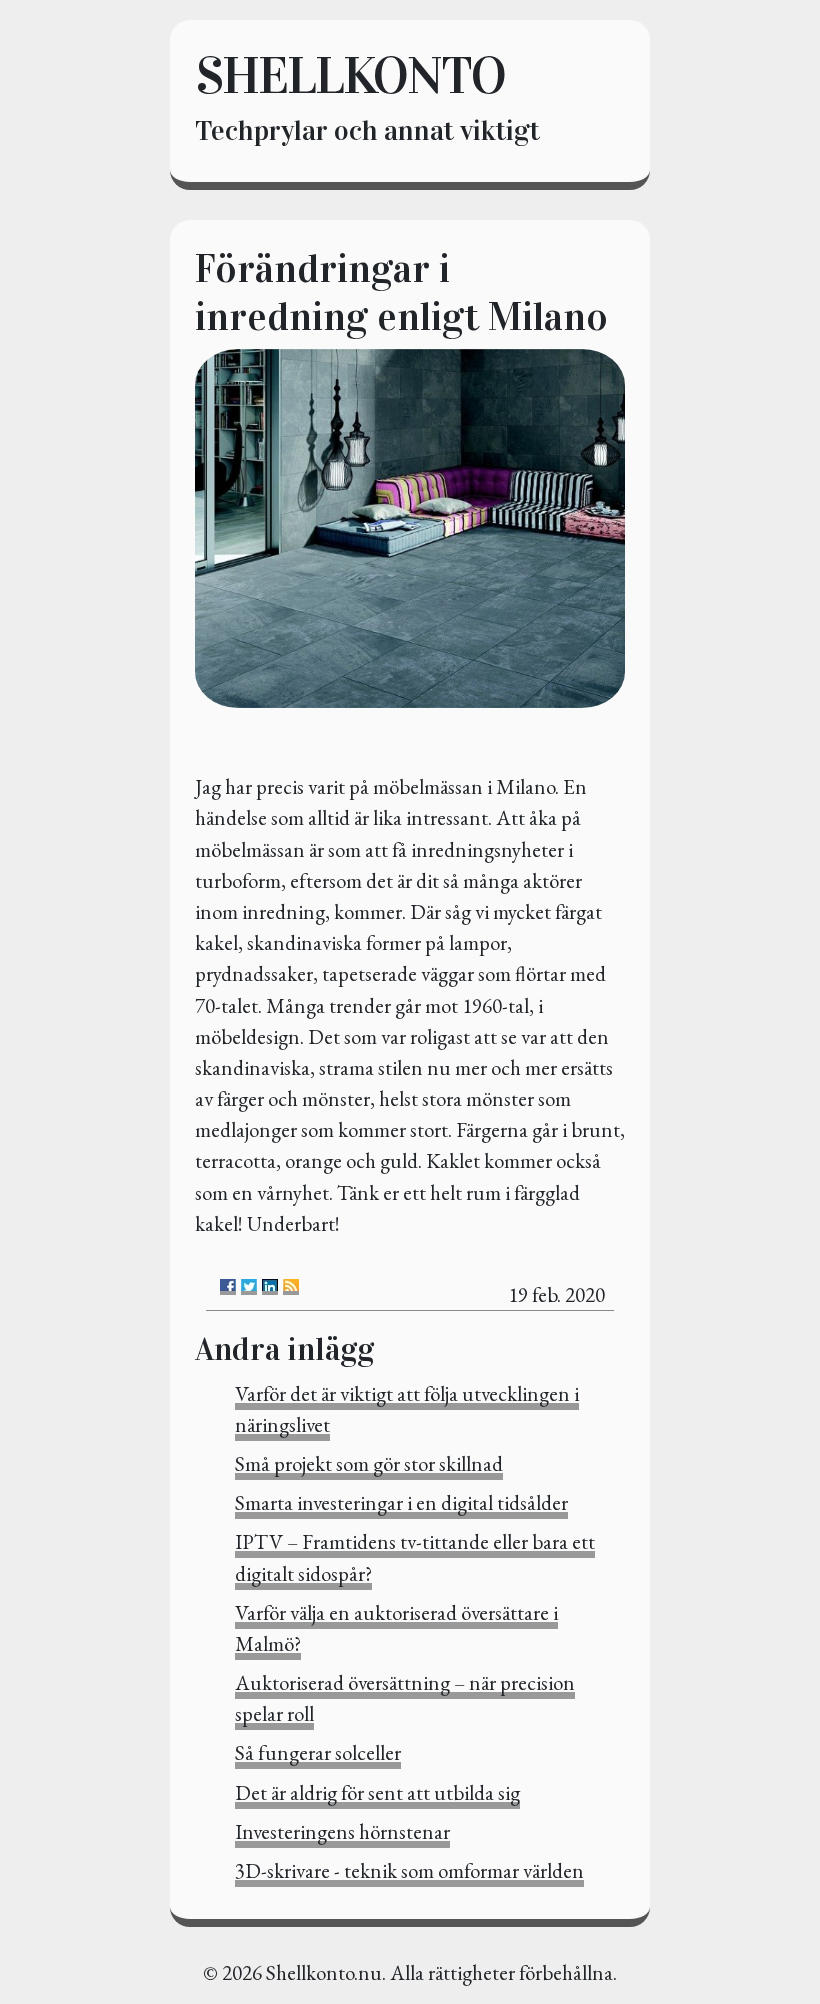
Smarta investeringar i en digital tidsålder (401, 1502)
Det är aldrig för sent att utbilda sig (377, 1792)
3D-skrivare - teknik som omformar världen (409, 1870)
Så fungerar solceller (318, 1752)
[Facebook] (228, 1287)
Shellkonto (350, 75)
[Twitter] (249, 1287)
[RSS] (291, 1287)
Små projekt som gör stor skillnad (369, 1463)
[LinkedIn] (270, 1287)
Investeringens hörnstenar (342, 1831)
